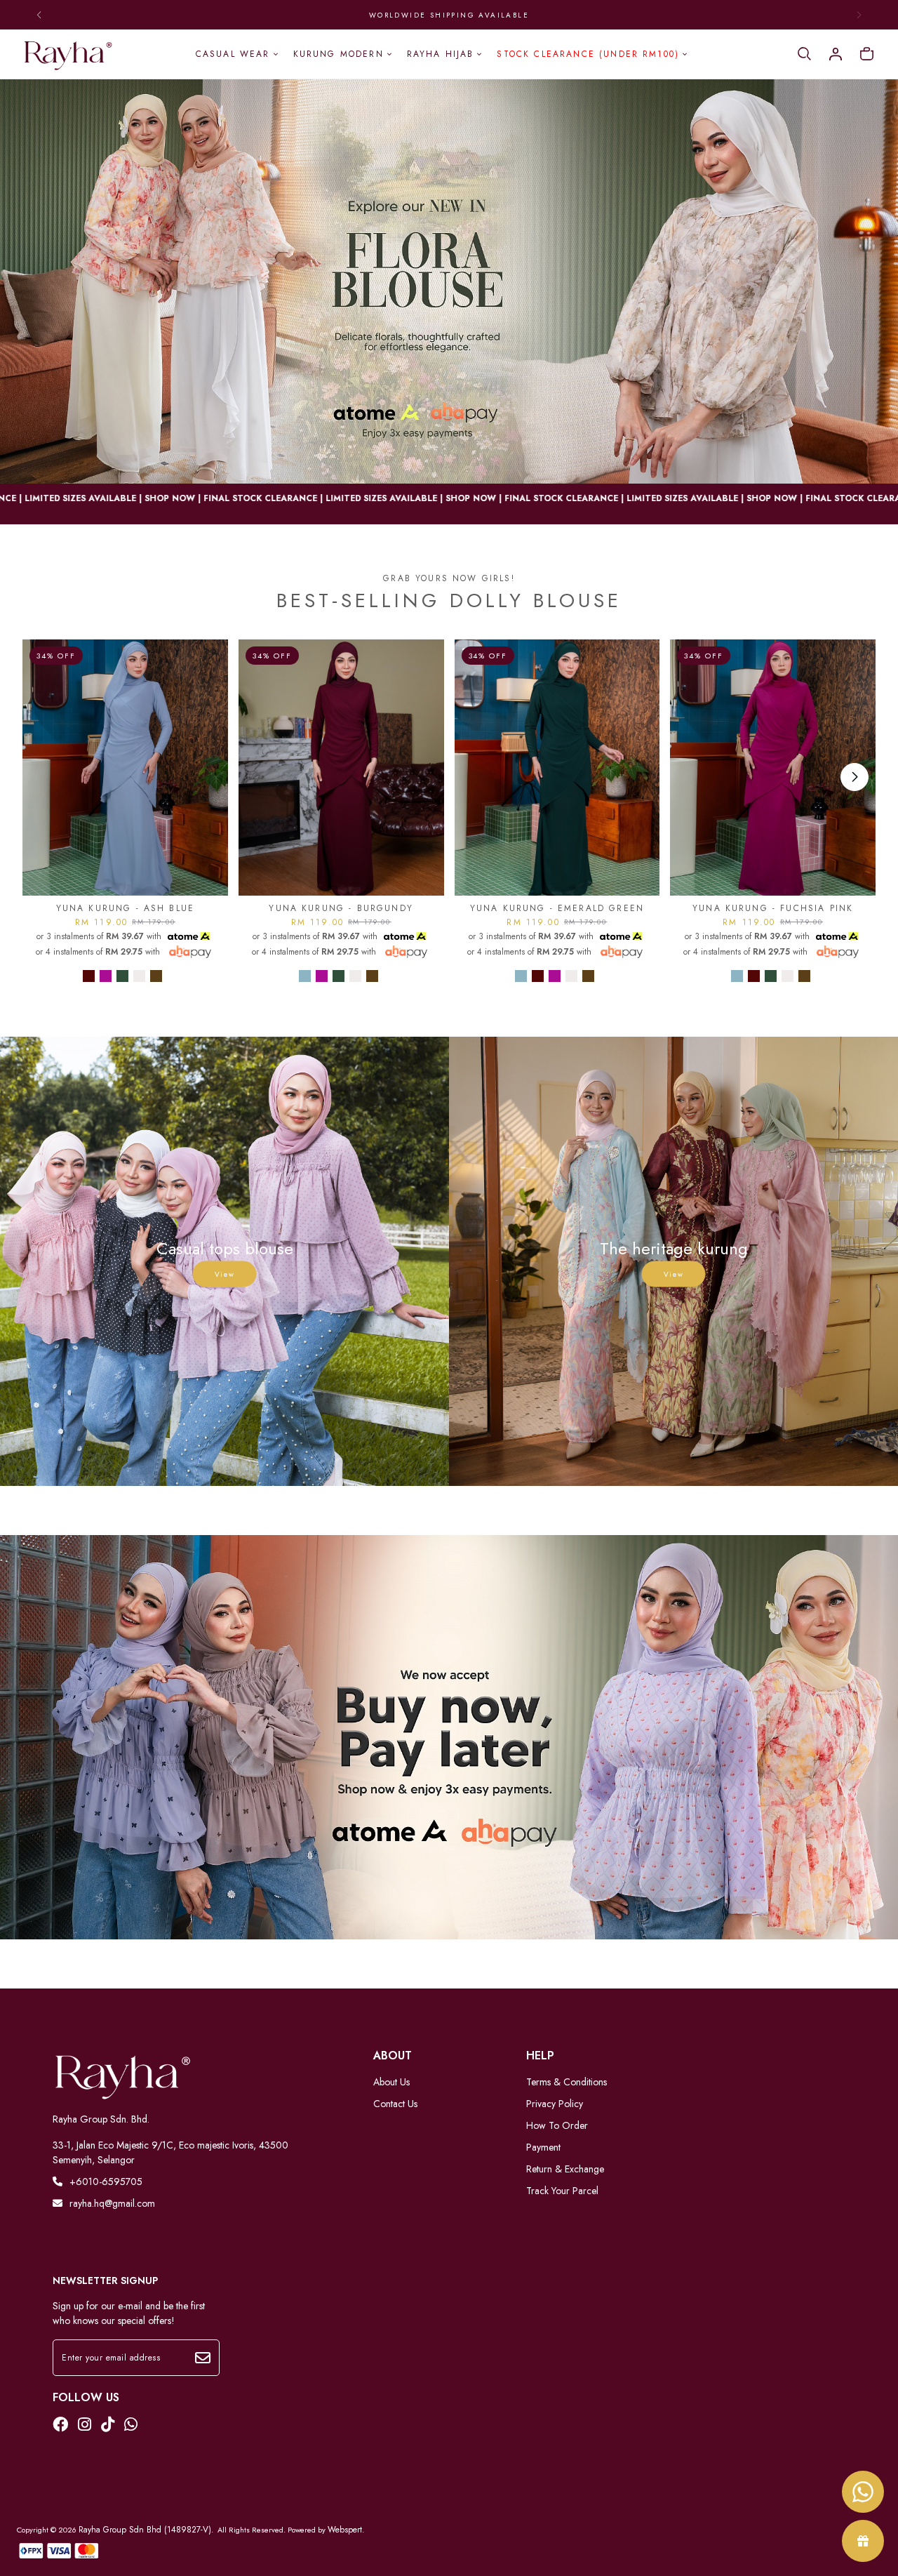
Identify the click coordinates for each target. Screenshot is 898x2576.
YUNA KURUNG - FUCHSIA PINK (773, 908)
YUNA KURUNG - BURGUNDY (341, 908)
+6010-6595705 (106, 2182)
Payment (543, 2147)
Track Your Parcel (562, 2191)
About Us (391, 2082)
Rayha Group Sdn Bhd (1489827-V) (145, 2530)
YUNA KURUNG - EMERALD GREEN (557, 908)
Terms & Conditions (567, 2082)
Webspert (345, 2530)
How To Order (557, 2125)
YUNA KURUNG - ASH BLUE (126, 908)
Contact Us (395, 2104)
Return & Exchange (565, 2169)
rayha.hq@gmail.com (112, 2203)
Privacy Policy (555, 2104)
